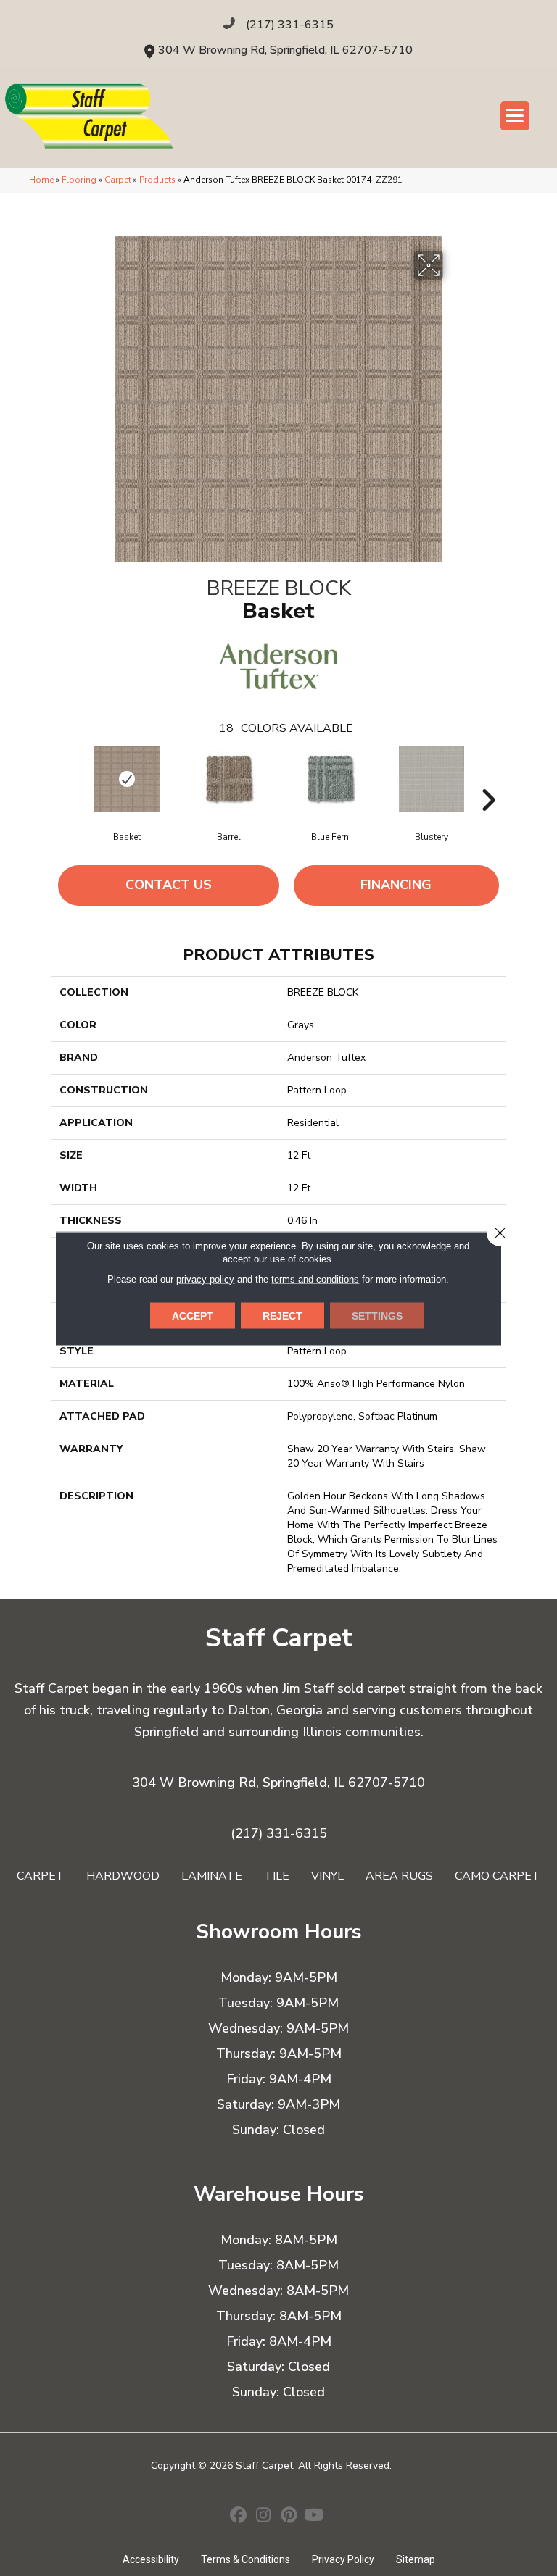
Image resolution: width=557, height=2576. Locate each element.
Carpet (118, 180)
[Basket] (127, 779)
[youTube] (314, 2517)
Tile (277, 1876)
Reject (282, 1315)
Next (488, 778)
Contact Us (169, 885)
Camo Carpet (498, 1876)
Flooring (79, 180)
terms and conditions (315, 1279)
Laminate (212, 1876)
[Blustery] (432, 779)
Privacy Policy (343, 2559)
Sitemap (416, 2559)
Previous (69, 778)
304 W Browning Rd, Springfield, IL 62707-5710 (285, 50)
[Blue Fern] (330, 779)
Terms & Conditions (246, 2559)
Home (41, 180)
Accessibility (151, 2559)
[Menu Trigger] (515, 116)
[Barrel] (228, 779)
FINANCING (396, 885)
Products (157, 180)
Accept (193, 1315)
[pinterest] (289, 2517)
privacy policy (205, 1279)
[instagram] (264, 2517)
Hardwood (123, 1876)
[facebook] (238, 2517)
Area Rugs (399, 1876)
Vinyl (327, 1876)
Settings (377, 1315)
